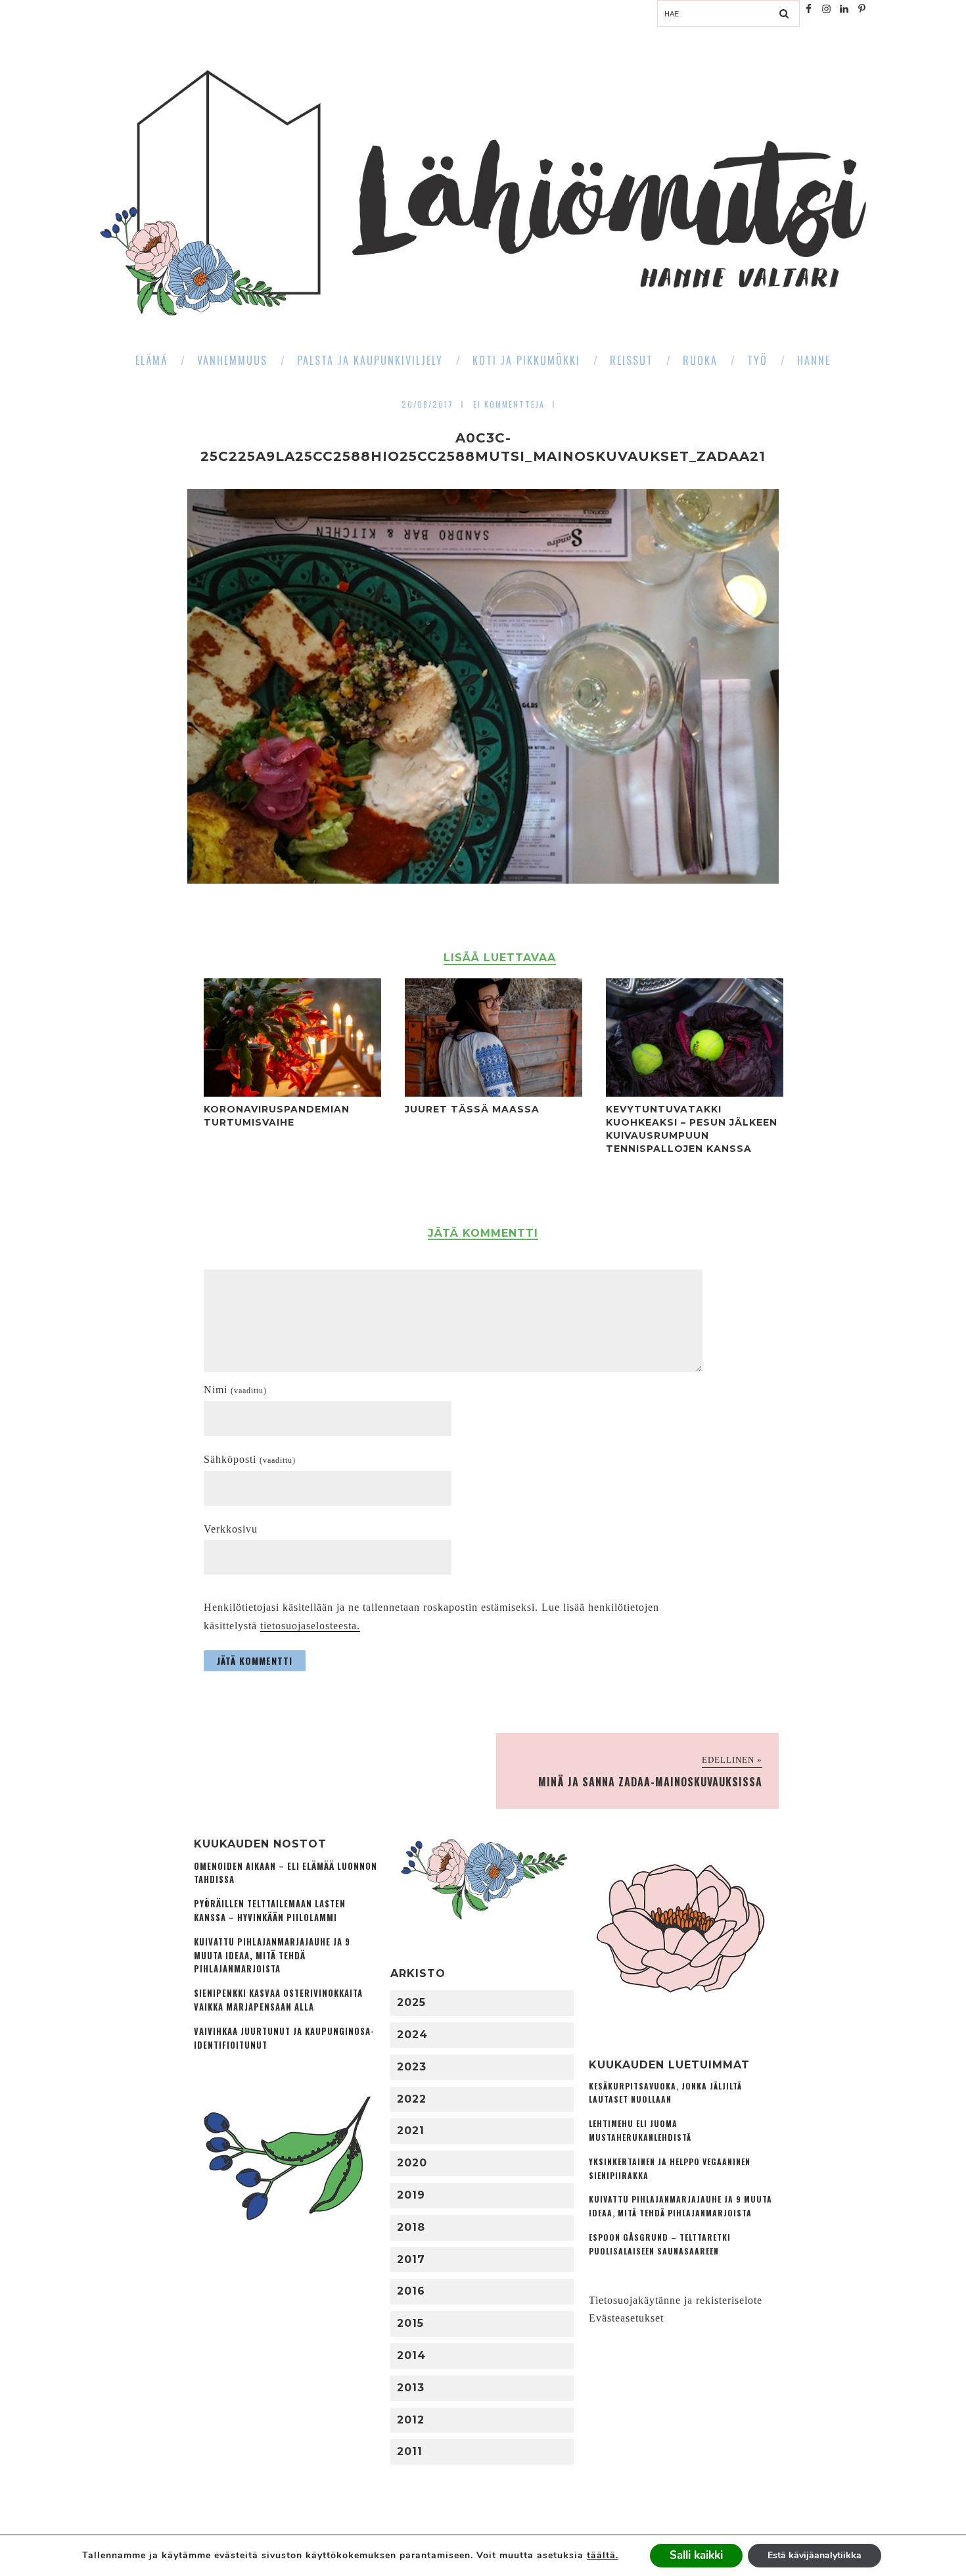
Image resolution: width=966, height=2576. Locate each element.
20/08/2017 (427, 404)
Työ (757, 360)
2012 (411, 2420)
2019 (411, 2195)
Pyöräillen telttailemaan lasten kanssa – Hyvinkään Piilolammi (270, 1911)
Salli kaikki (696, 2555)
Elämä (151, 360)
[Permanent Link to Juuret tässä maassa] (494, 1093)
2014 (411, 2355)
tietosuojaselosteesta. (310, 1626)
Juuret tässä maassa (472, 1109)
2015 (410, 2323)
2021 (411, 2131)
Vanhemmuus (232, 360)
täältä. (603, 2555)
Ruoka (700, 360)
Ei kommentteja (509, 404)
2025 (411, 2002)
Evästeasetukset (626, 2318)
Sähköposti (250, 1459)
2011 (410, 2451)
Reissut (632, 360)
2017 (411, 2259)
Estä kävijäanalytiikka (815, 2555)
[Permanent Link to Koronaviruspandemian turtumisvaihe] (292, 1093)
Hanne (814, 360)
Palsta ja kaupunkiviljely (370, 360)
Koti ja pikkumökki (526, 360)
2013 (411, 2388)
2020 (412, 2163)
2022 (412, 2099)
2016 (411, 2291)
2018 (411, 2227)
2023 (412, 2067)
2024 (412, 2035)
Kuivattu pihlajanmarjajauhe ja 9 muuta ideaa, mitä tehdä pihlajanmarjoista (272, 1956)
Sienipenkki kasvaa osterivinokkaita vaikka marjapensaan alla (278, 2000)
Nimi (235, 1390)
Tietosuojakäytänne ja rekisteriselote (676, 2300)
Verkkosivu (231, 1529)
